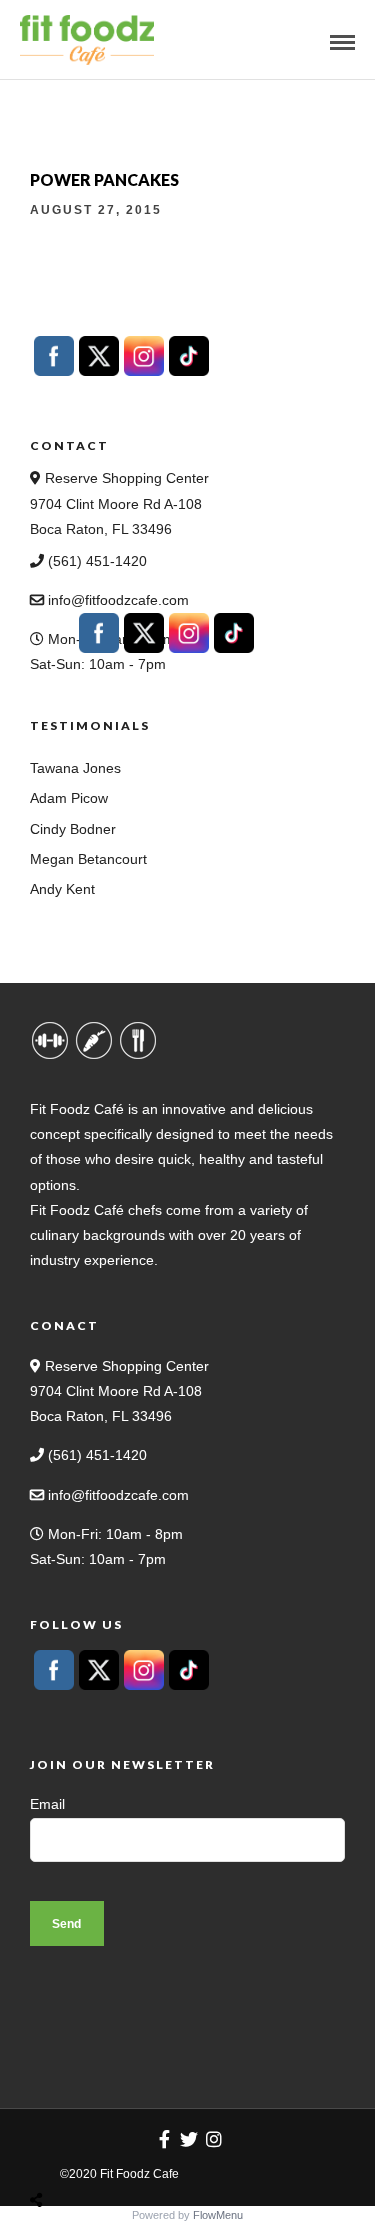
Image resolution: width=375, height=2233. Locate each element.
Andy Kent (62, 889)
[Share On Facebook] (55, 2153)
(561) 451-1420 (95, 561)
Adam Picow (69, 798)
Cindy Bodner (73, 829)
